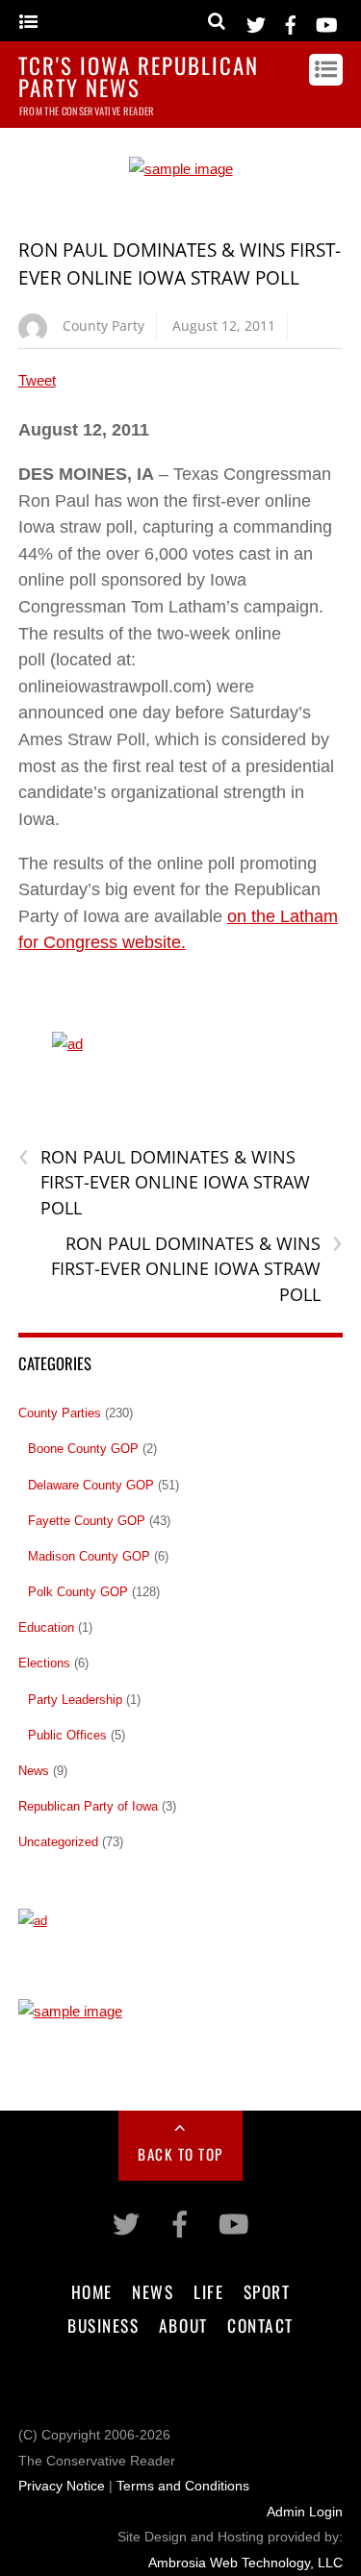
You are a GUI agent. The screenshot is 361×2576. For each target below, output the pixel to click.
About (183, 2325)
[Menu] (28, 23)
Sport (267, 2291)
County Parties (60, 1413)
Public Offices (67, 1735)
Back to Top (180, 2154)
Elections (44, 1663)
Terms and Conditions (183, 2486)
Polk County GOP (78, 1592)
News (34, 1771)
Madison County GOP (89, 1556)
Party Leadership (75, 1700)
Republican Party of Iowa (88, 1806)
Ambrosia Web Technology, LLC (245, 2563)
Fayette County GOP (87, 1521)
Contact (260, 2325)
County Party (103, 325)
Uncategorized (58, 1842)
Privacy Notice (62, 2486)
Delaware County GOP (91, 1485)
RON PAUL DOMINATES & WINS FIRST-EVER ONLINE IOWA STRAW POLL (164, 1182)
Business (103, 2325)
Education (46, 1627)
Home (92, 2291)
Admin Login (305, 2512)
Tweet (37, 380)
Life (208, 2291)
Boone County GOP (83, 1449)
